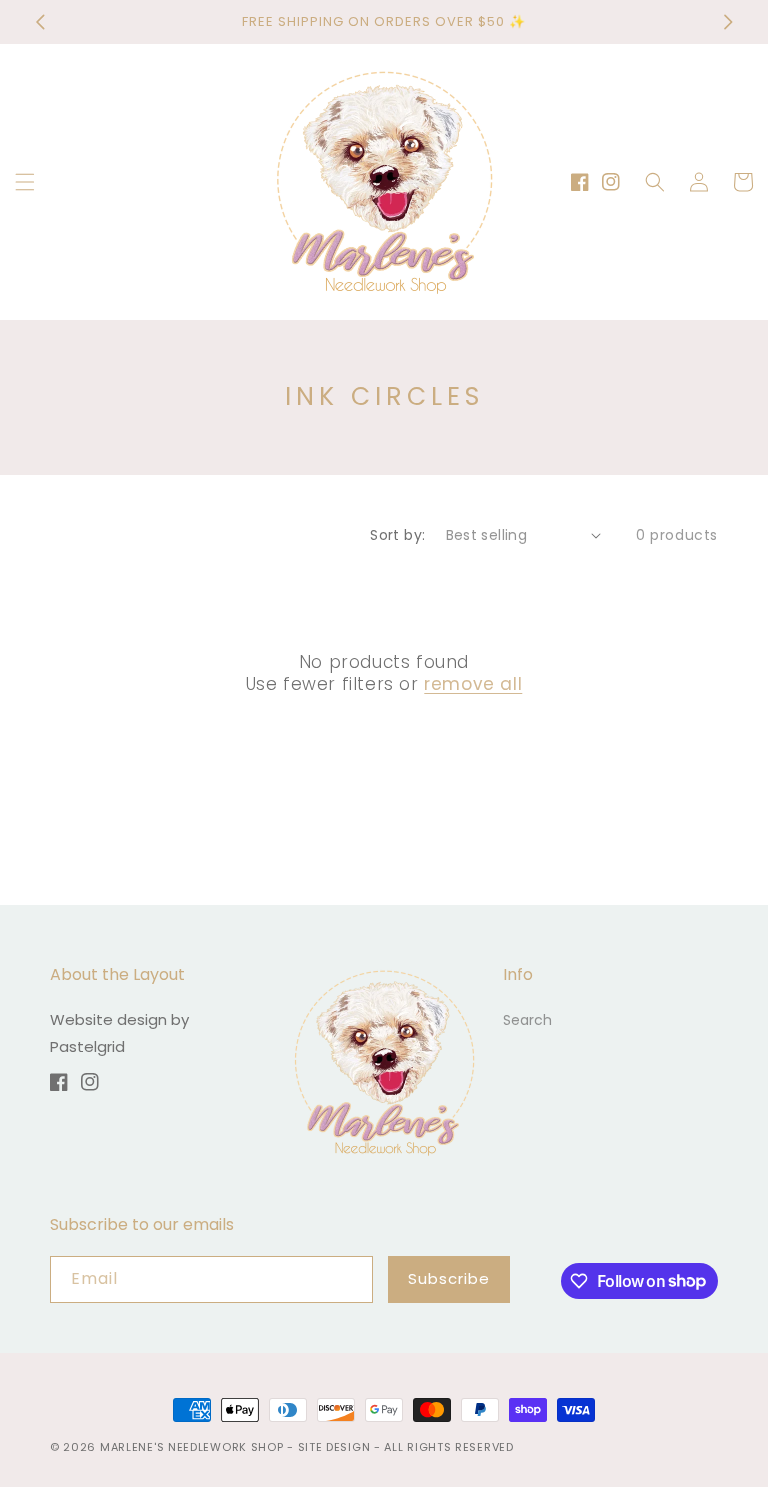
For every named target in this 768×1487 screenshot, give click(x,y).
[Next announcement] (728, 22)
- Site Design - (335, 1447)
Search (527, 1020)
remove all (473, 684)
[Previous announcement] (40, 22)
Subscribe (449, 1278)
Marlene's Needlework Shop (192, 1447)
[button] (25, 182)
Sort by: (397, 535)
